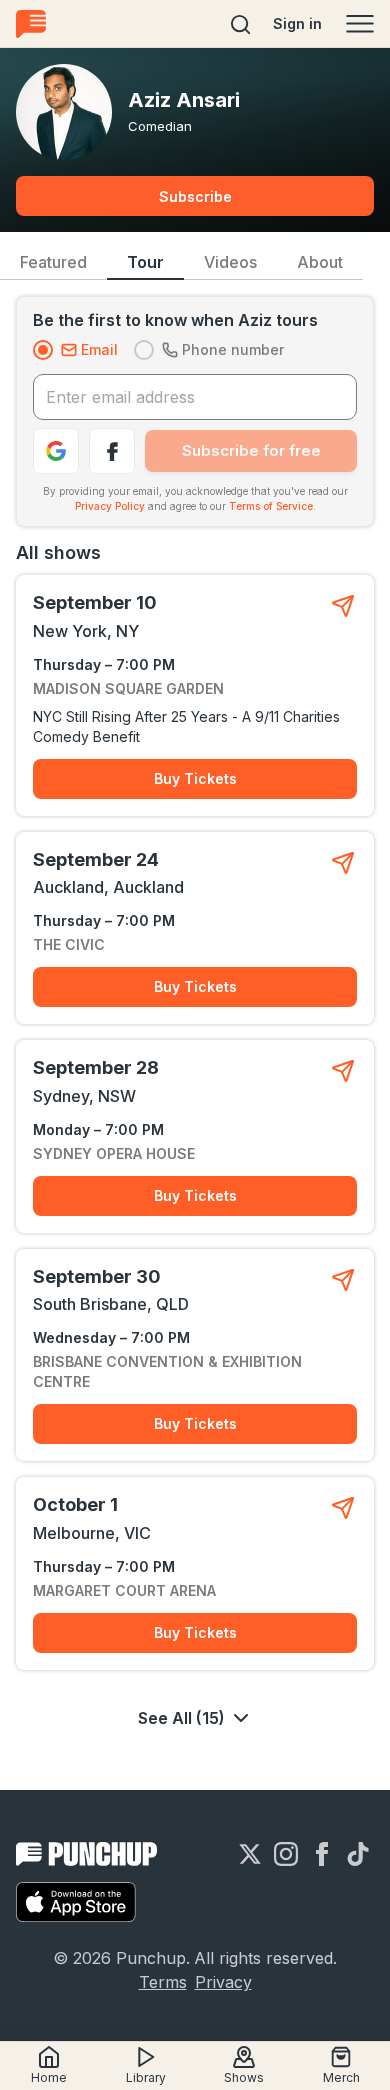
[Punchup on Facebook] (322, 1854)
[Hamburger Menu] (360, 24)
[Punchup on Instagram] (286, 1854)
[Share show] (343, 606)
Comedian (160, 126)
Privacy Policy (110, 506)
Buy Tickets (195, 778)
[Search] (241, 24)
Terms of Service (271, 506)
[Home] (31, 23)
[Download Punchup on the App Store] (76, 1902)
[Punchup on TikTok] (358, 1854)
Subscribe (195, 196)
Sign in (297, 23)
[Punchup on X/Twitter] (250, 1854)
